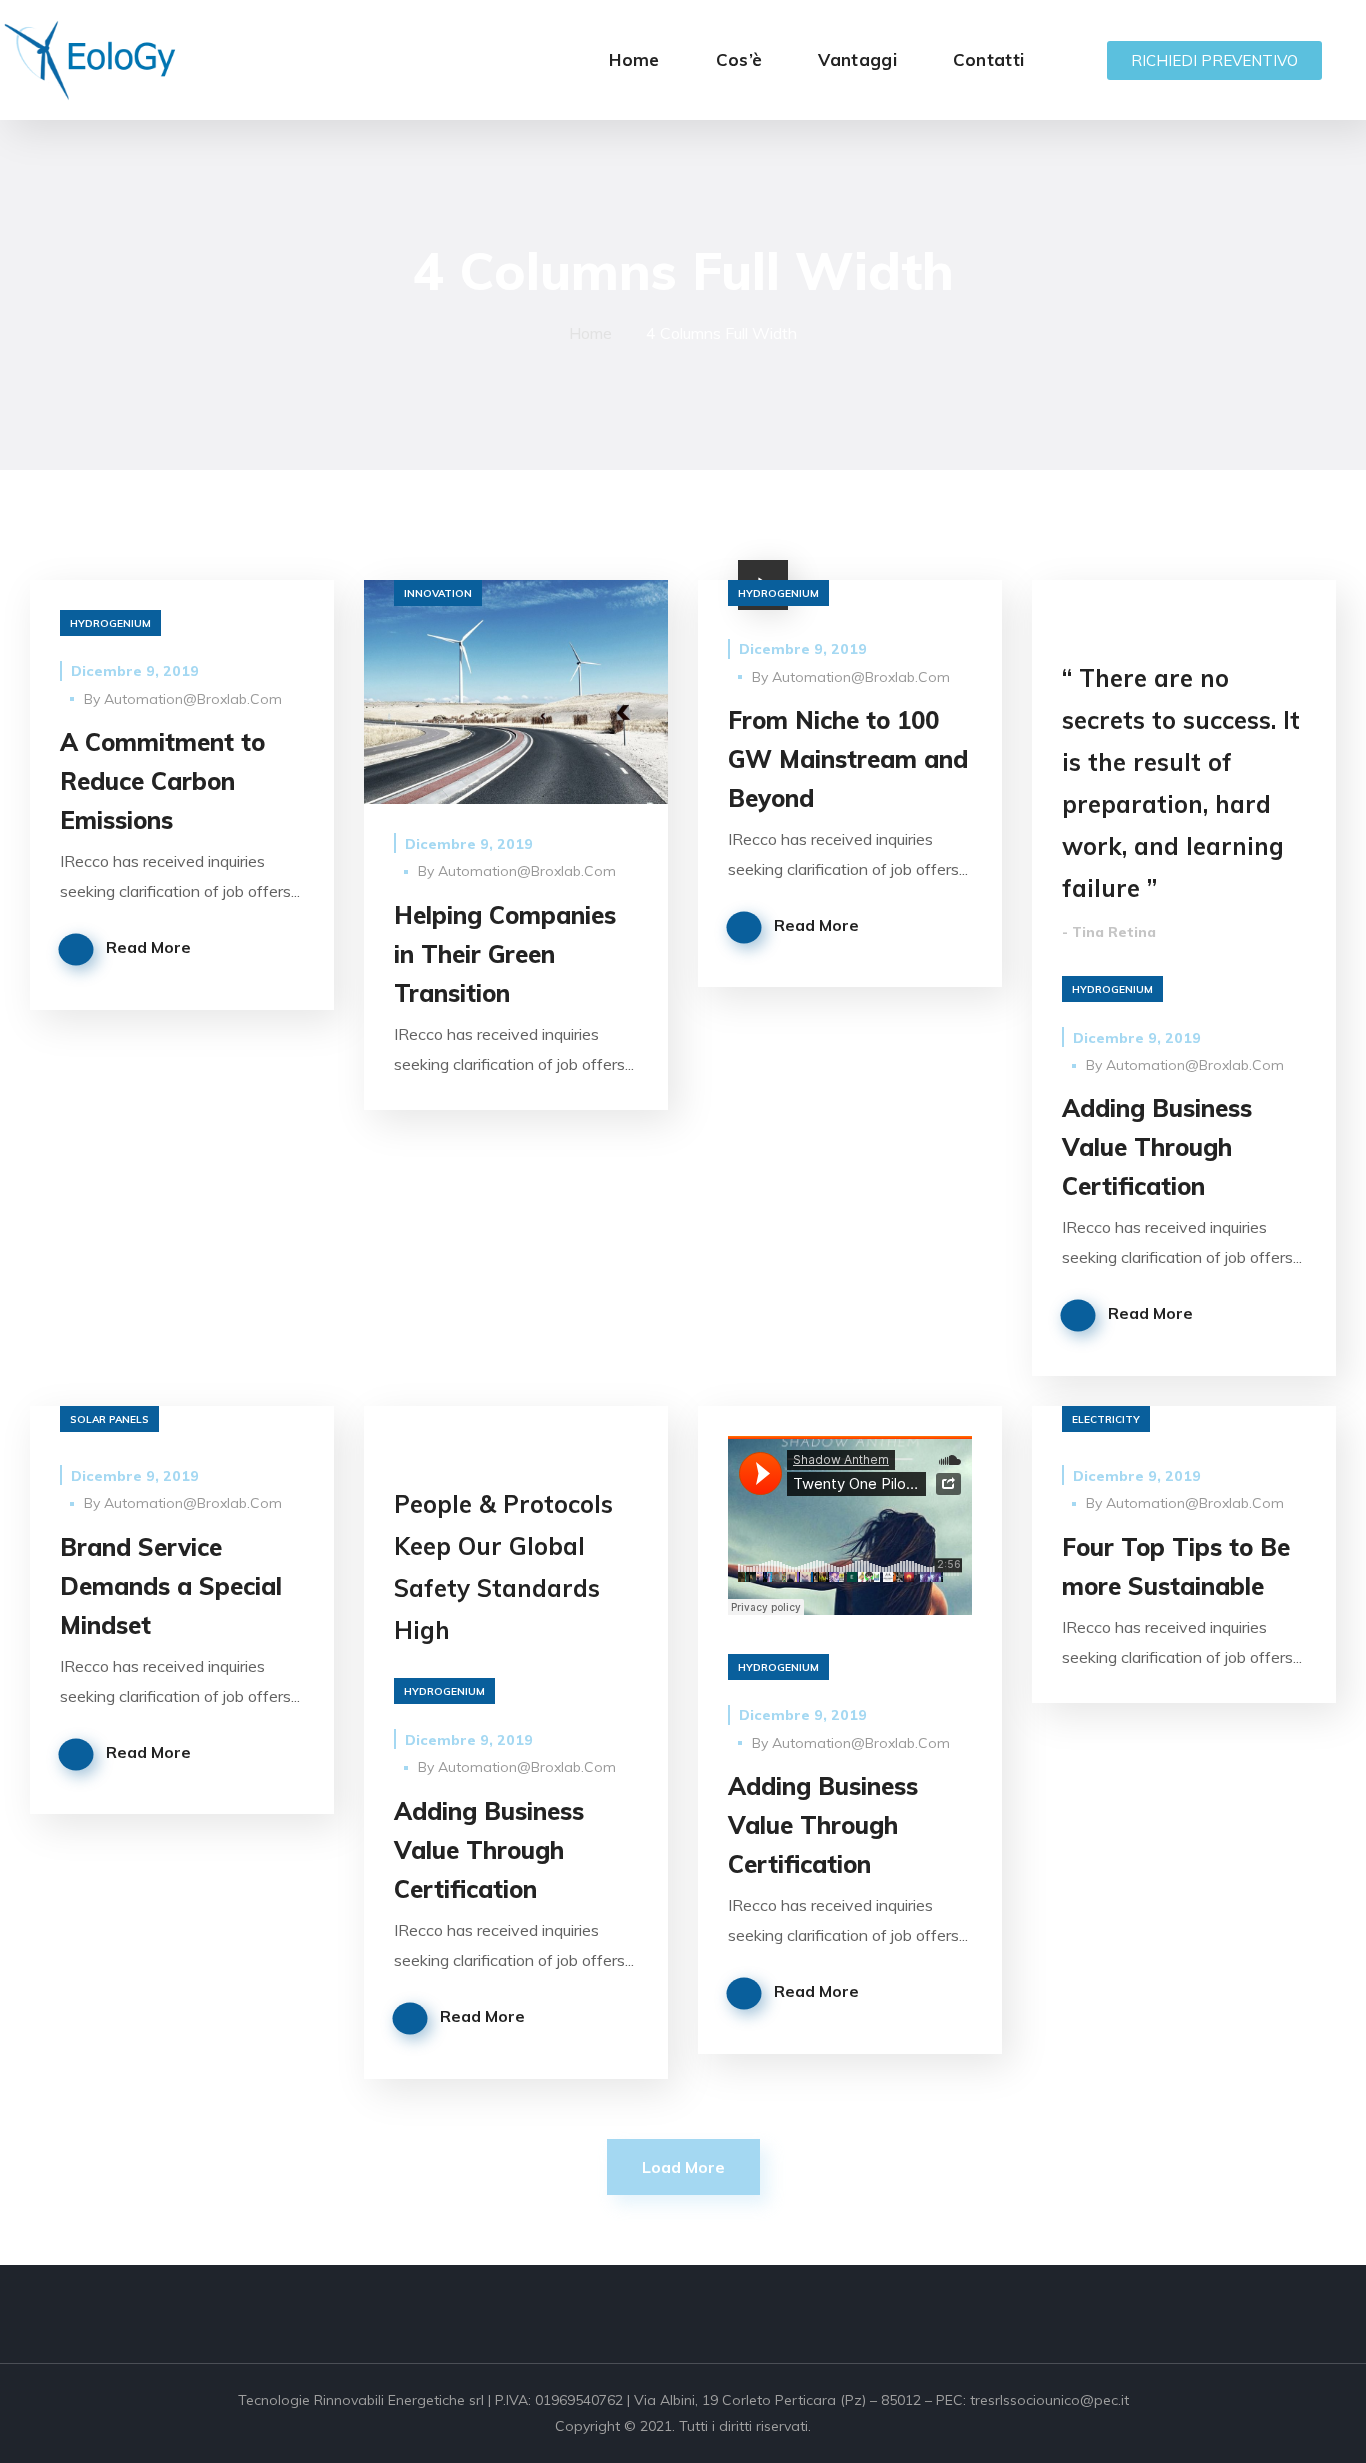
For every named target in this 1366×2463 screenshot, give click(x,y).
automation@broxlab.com (193, 699)
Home (590, 333)
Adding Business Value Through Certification (1157, 1147)
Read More (148, 947)
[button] (1214, 60)
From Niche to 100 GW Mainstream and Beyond (848, 759)
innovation (438, 593)
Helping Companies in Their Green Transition (505, 954)
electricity (1106, 1419)
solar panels (109, 1419)
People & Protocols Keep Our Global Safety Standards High (503, 1567)
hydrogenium (110, 623)
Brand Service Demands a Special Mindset (171, 1586)
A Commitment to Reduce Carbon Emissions (162, 781)
